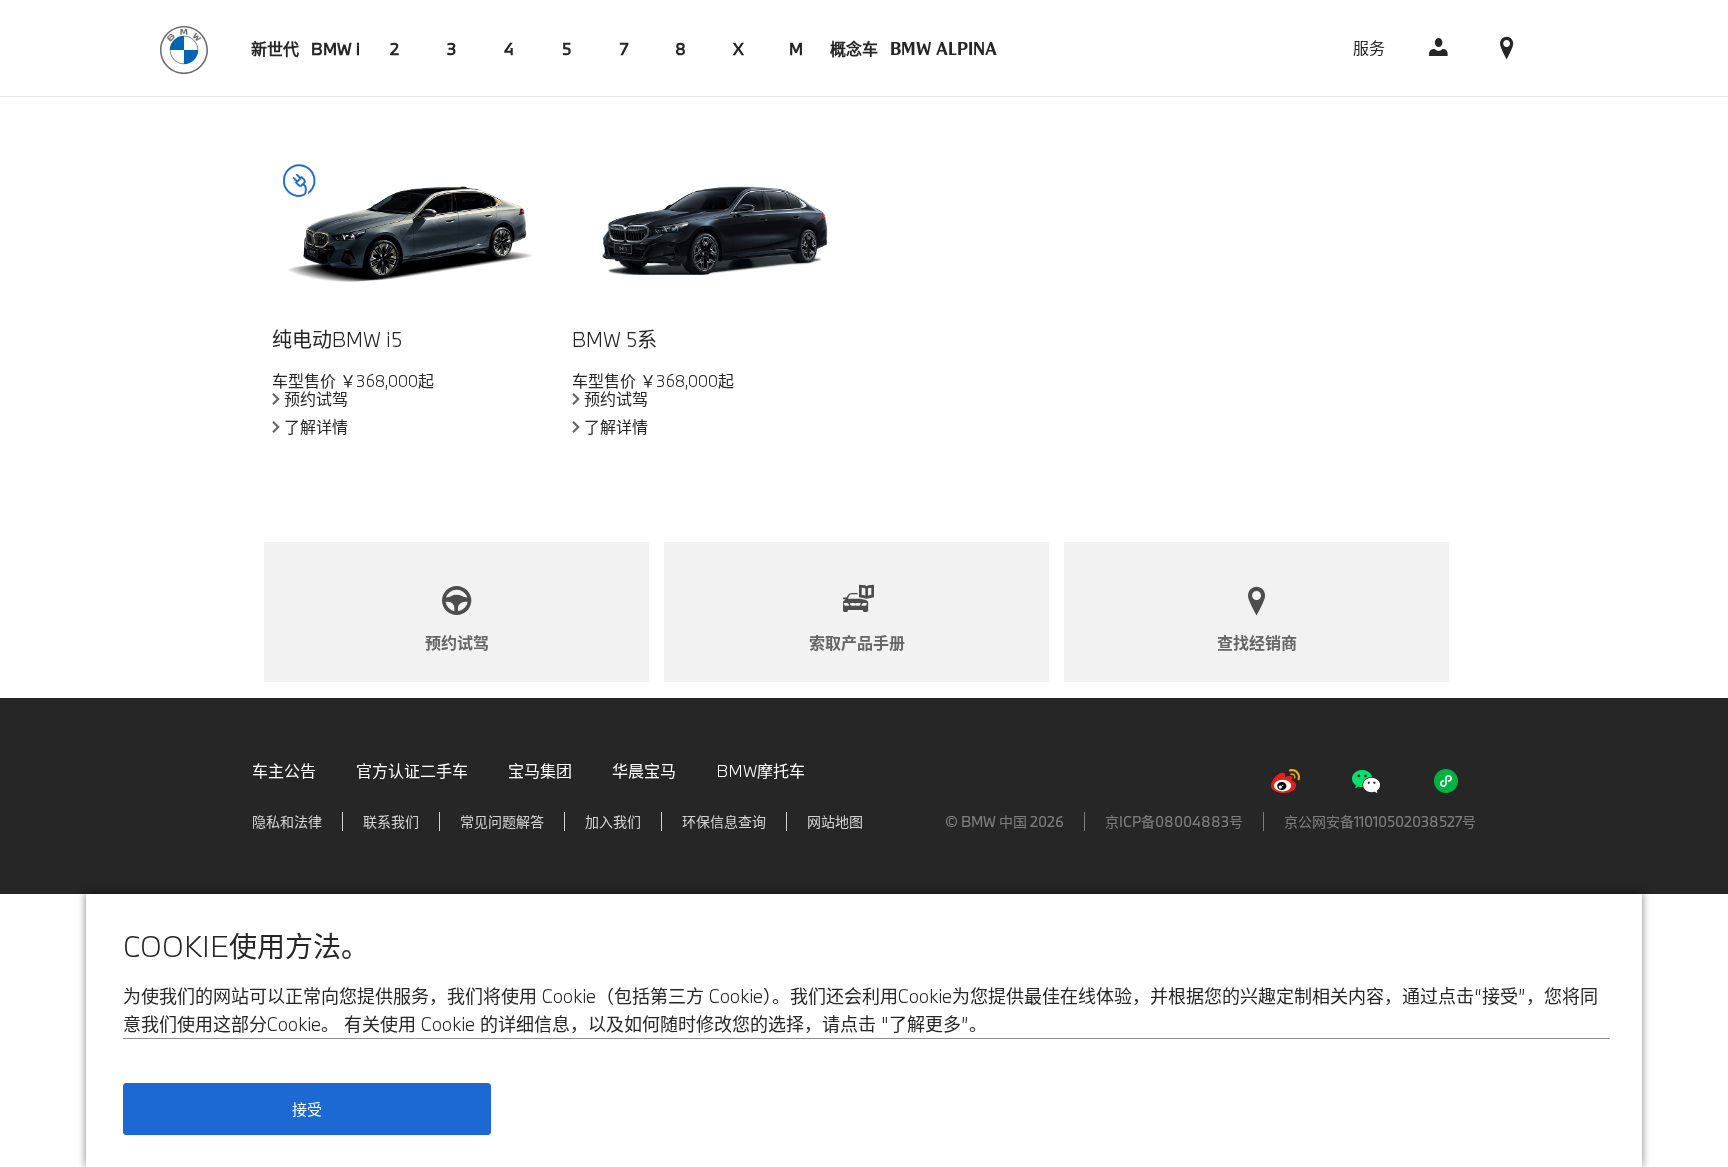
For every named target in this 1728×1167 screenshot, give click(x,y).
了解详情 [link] (316, 427)
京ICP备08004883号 (1174, 821)
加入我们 (613, 821)
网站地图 (835, 821)
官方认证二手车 (412, 770)
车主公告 (284, 770)
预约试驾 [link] (316, 399)
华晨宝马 (644, 770)
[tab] (275, 48)
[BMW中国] (184, 47)
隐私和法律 (287, 821)
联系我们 (391, 821)
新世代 (275, 48)
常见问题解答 (502, 821)
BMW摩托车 (760, 770)
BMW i (335, 48)
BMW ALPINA (943, 48)
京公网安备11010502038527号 (1380, 821)
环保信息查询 (724, 821)
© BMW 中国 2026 (1004, 821)
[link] (1439, 48)
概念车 (854, 48)
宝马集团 (540, 770)
